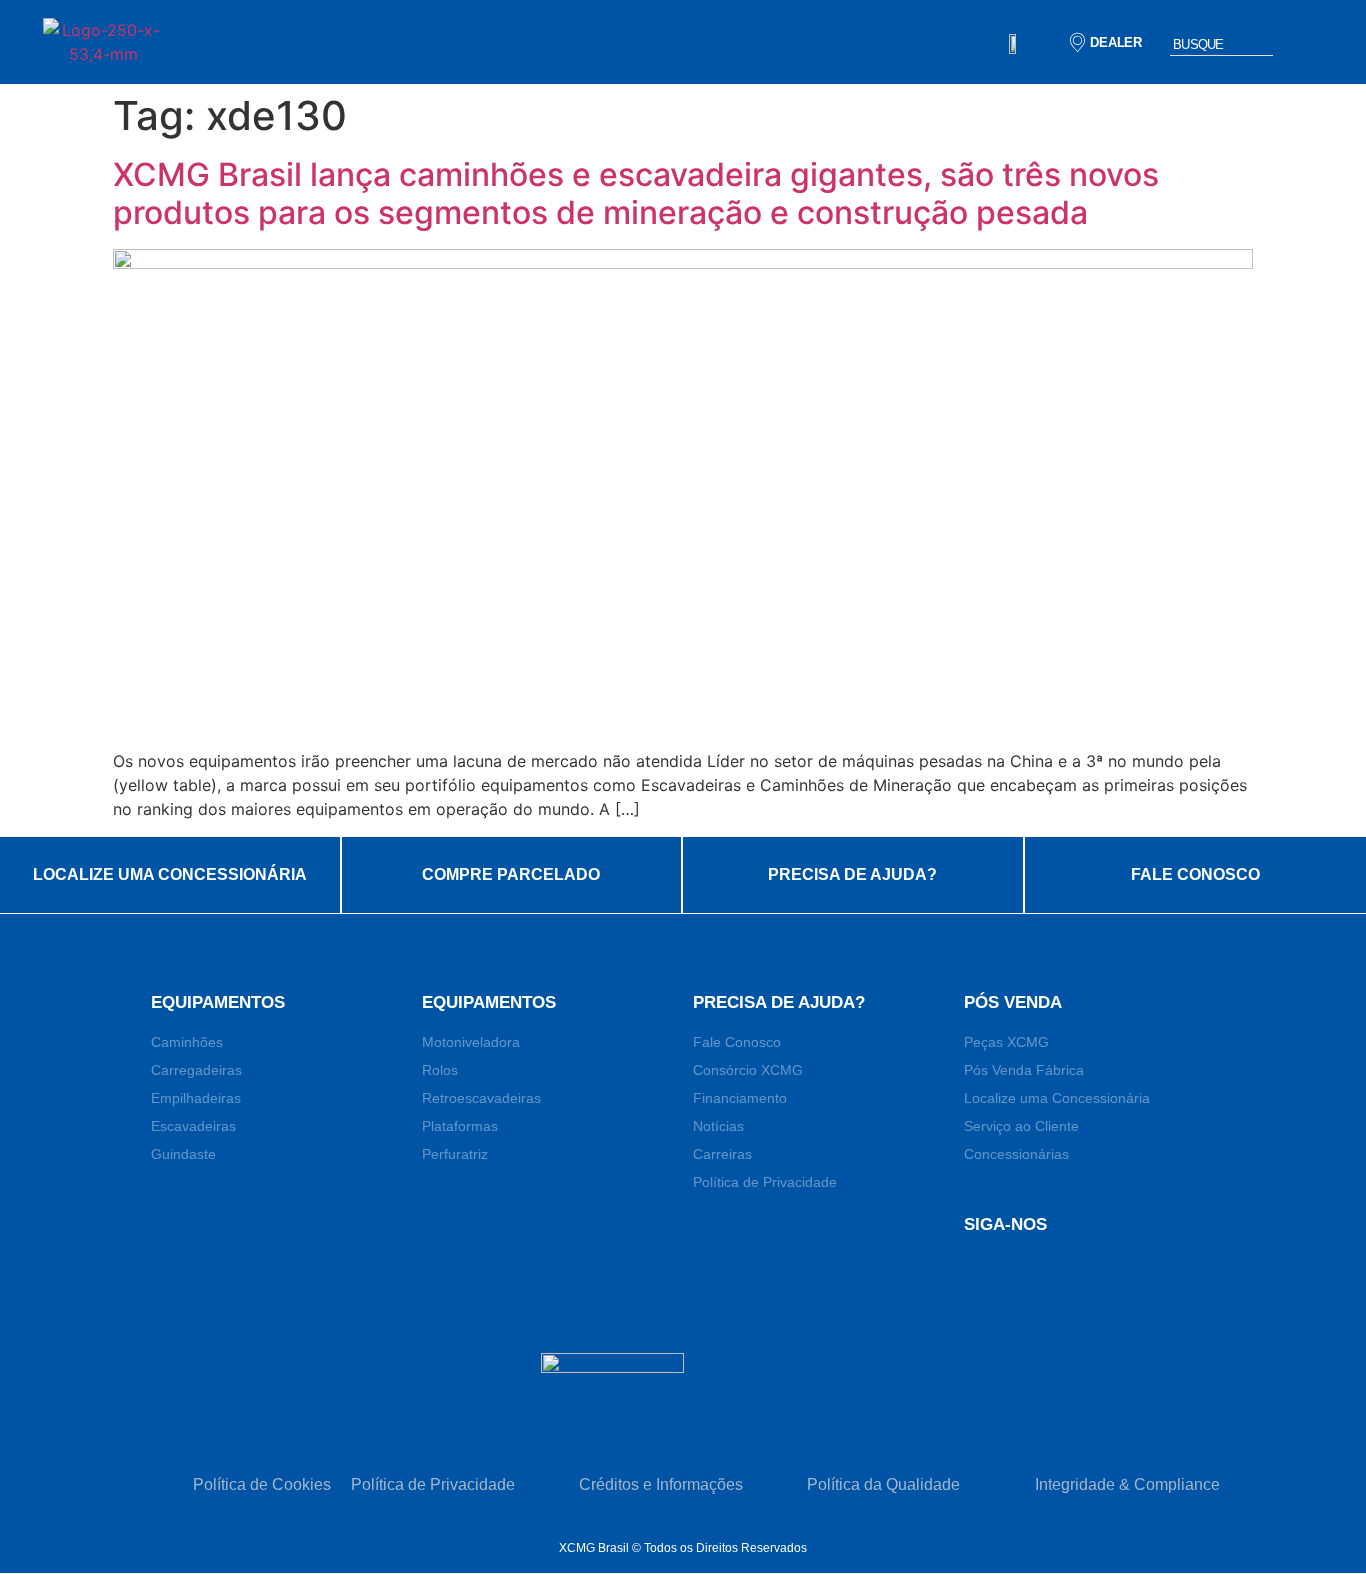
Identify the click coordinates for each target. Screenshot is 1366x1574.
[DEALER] (1077, 42)
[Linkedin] (1081, 1278)
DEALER (1116, 42)
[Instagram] (1191, 1278)
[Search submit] (1303, 42)
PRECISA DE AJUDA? (852, 874)
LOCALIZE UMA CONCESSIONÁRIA (170, 874)
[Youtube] (1136, 1278)
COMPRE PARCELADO (511, 874)
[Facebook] (1026, 1278)
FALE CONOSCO (1195, 874)
